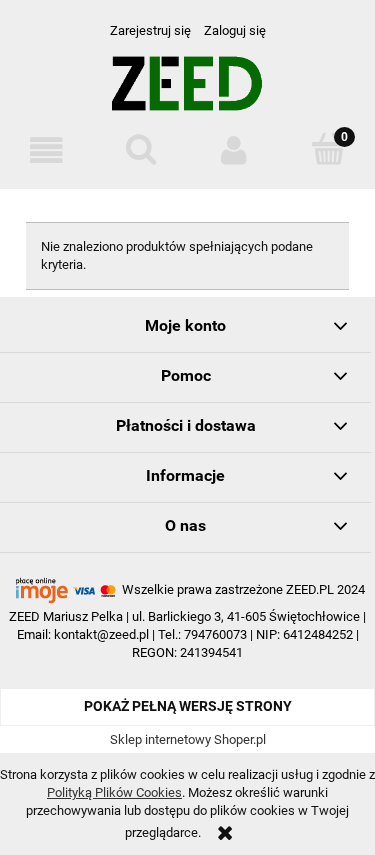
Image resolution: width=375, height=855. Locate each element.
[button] (47, 150)
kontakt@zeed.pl (101, 634)
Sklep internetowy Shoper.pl (188, 739)
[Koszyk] (328, 149)
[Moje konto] (235, 150)
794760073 (215, 634)
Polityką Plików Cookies (114, 792)
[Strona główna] (187, 91)
